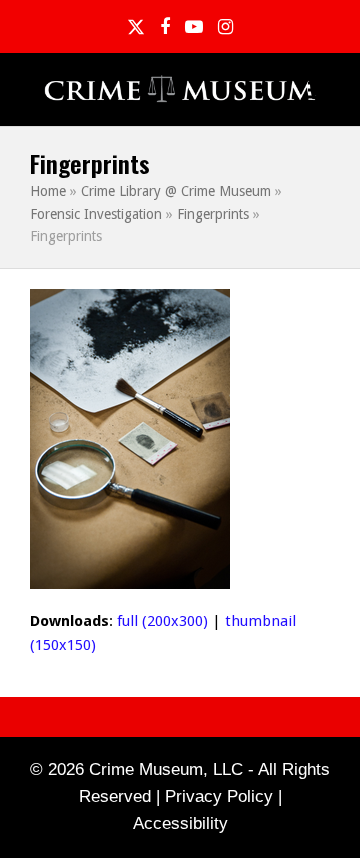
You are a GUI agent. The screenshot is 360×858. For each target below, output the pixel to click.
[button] (319, 90)
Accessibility (180, 823)
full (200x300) (162, 621)
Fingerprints (213, 214)
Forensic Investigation (96, 214)
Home (48, 191)
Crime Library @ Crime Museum (176, 191)
